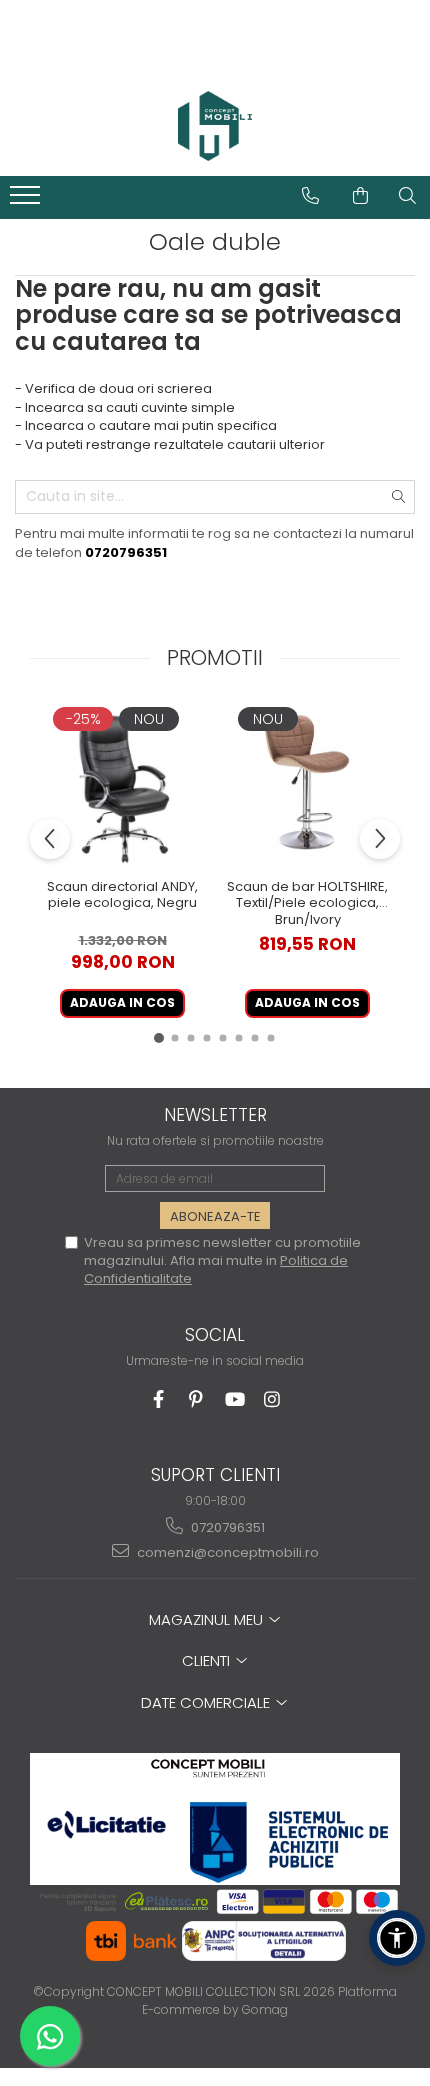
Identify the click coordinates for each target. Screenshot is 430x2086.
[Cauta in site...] (407, 196)
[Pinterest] (196, 1399)
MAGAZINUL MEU (208, 1619)
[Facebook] (158, 1399)
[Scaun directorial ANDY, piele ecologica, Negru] (122, 786)
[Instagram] (272, 1399)
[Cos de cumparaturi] (360, 196)
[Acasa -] (215, 126)
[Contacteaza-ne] (310, 196)
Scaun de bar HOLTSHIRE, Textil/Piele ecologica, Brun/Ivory (307, 903)
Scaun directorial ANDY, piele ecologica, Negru (122, 896)
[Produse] (27, 201)
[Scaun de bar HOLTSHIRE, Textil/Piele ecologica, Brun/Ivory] (307, 786)
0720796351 (226, 1527)
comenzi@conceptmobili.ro (226, 1552)
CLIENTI (208, 1660)
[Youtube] (234, 1399)
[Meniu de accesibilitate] (397, 1938)
